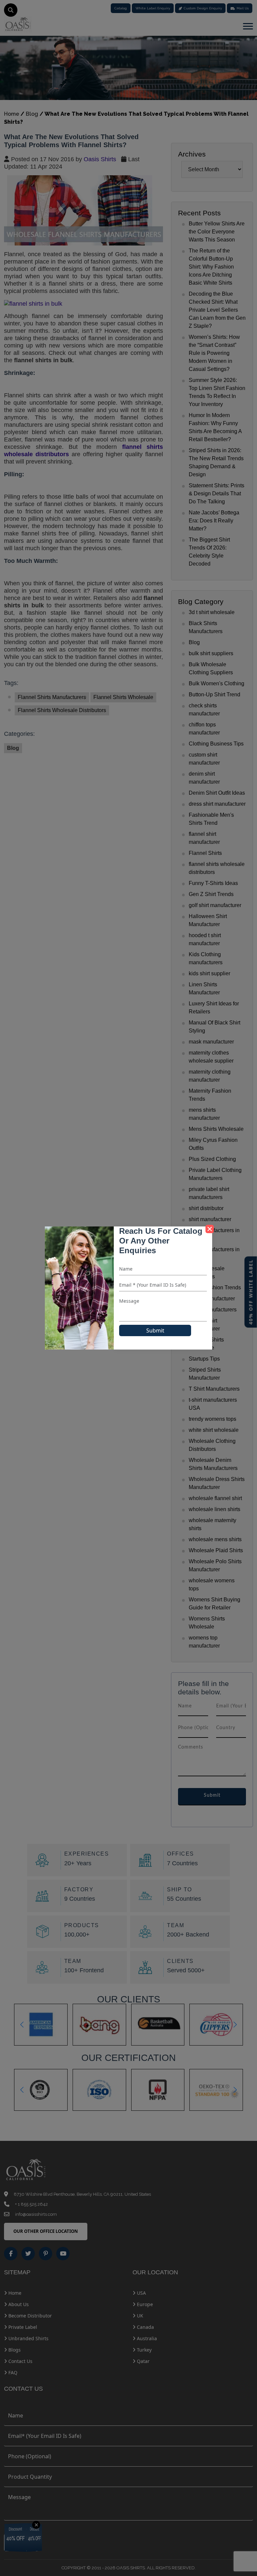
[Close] (210, 1229)
